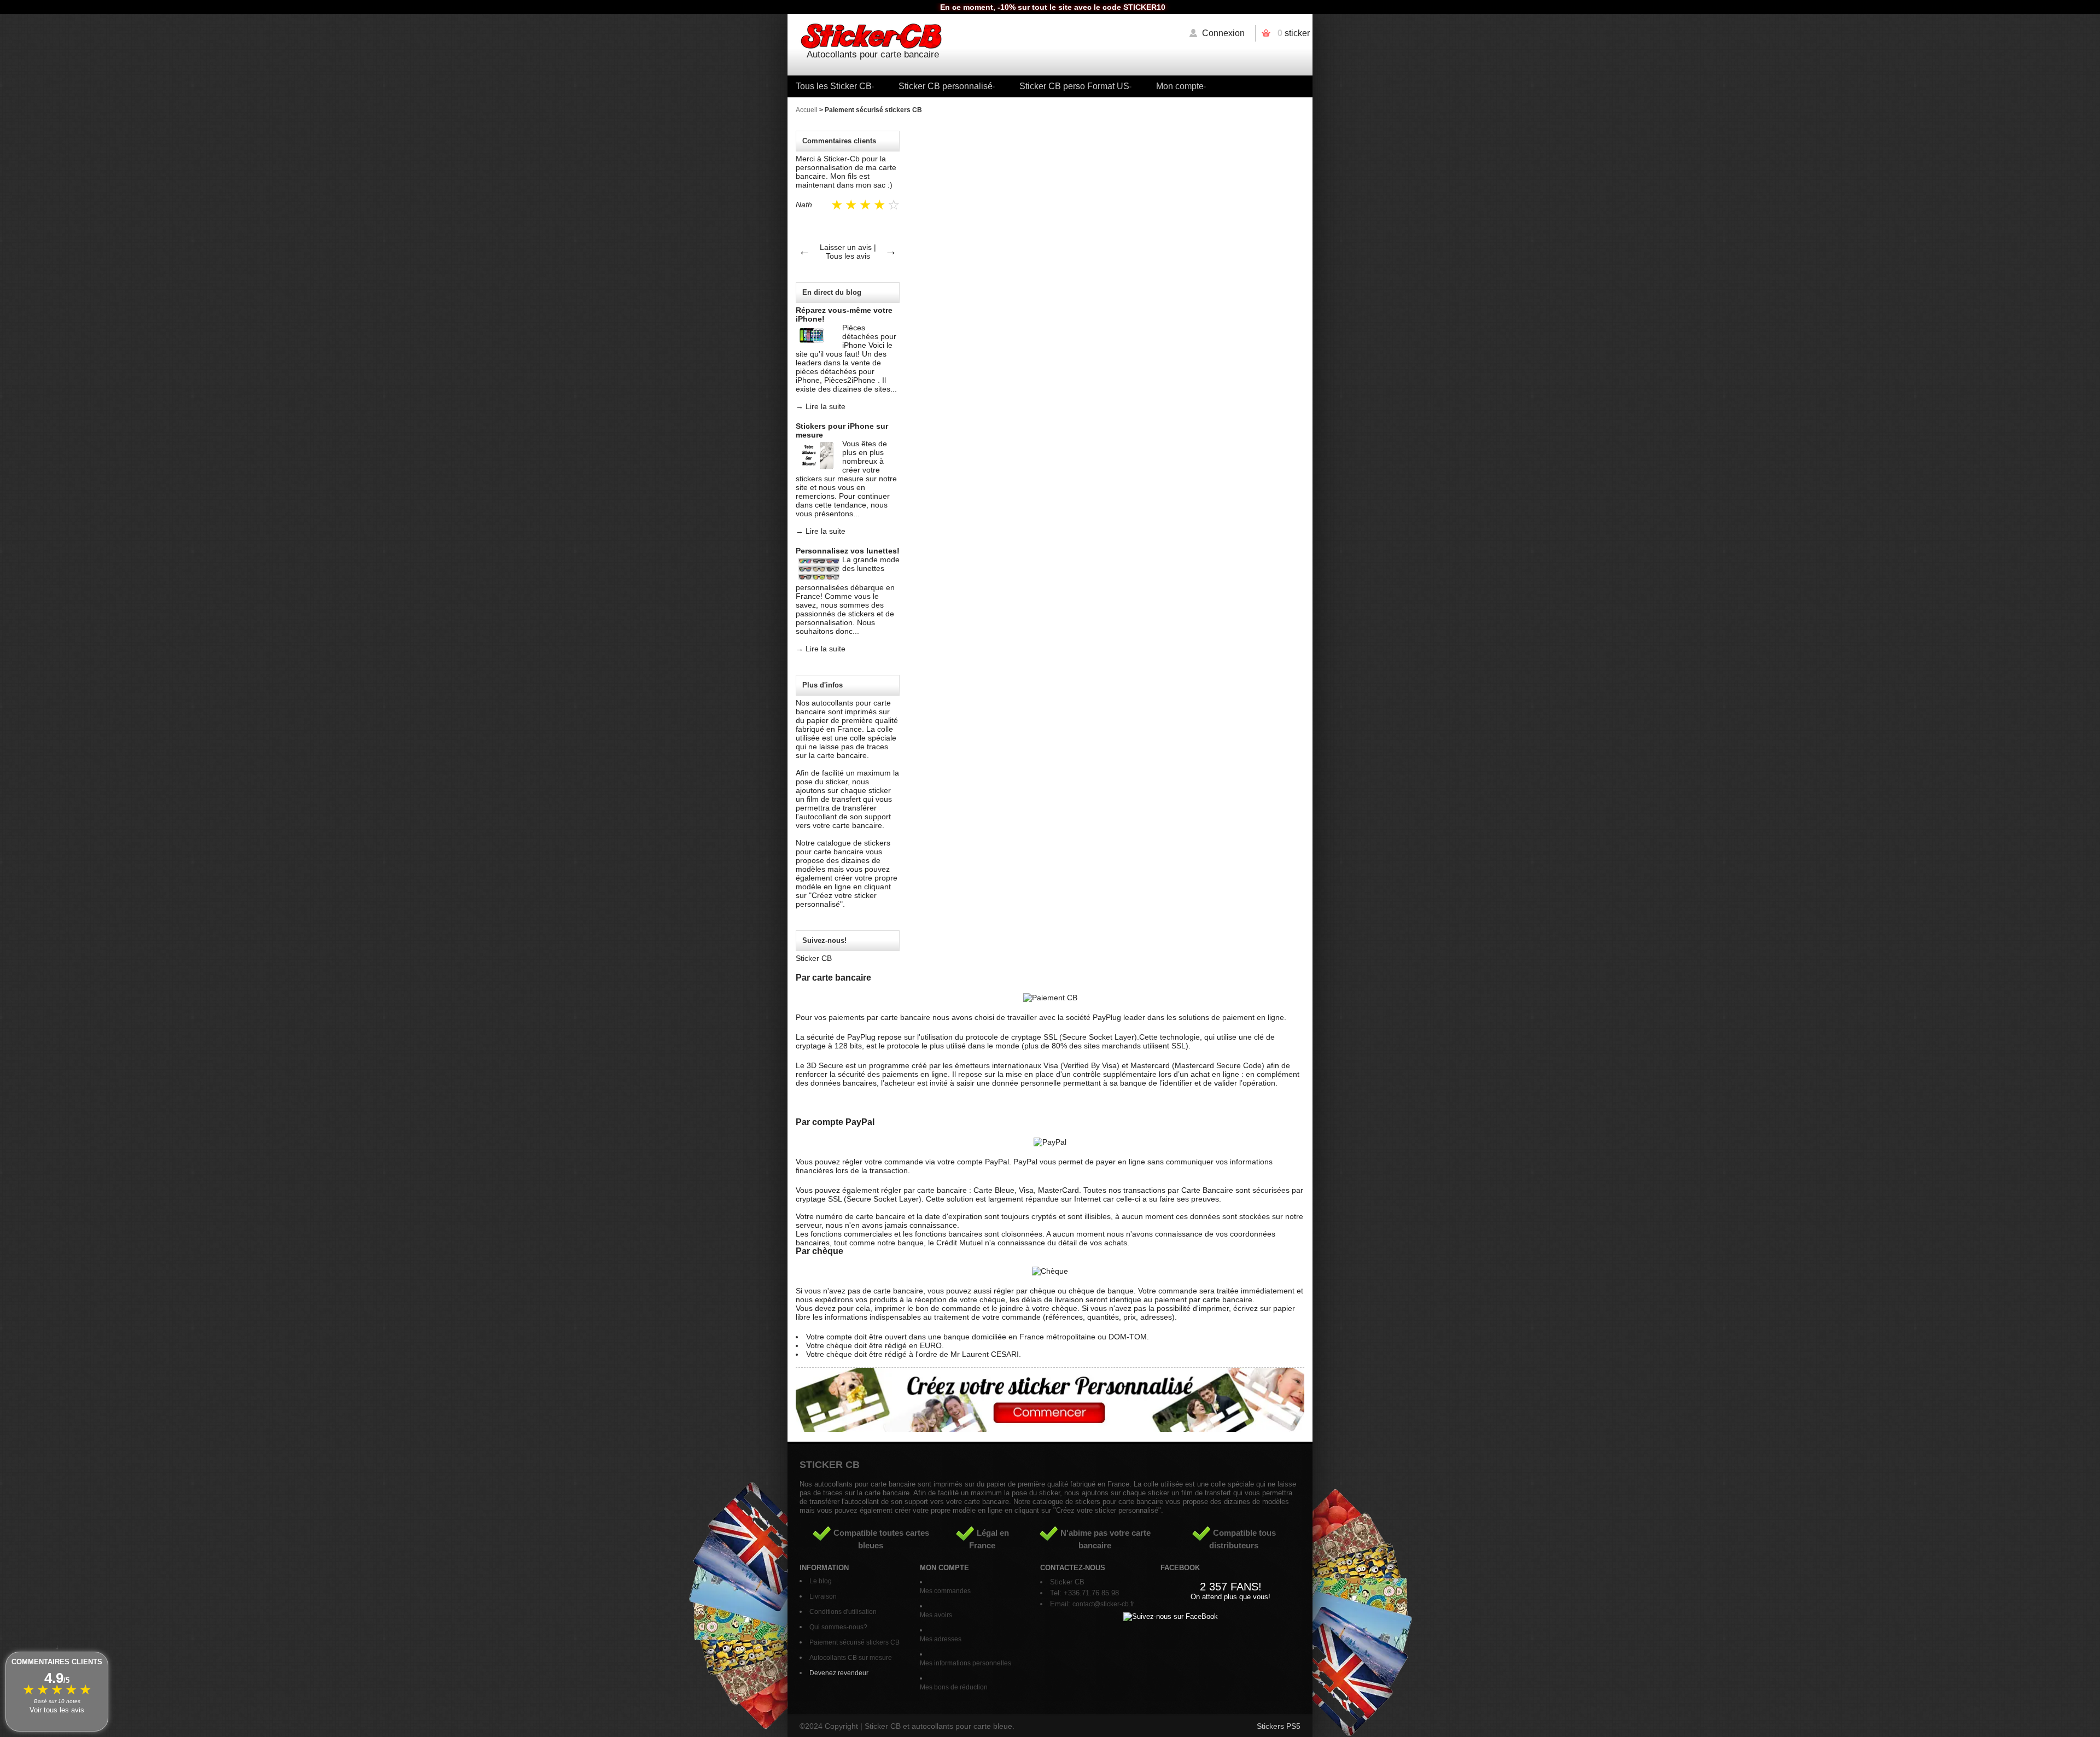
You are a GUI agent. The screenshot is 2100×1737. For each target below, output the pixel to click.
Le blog (821, 1581)
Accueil (807, 110)
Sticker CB (814, 958)
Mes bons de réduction (954, 1687)
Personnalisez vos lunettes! (848, 551)
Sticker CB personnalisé (946, 86)
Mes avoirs (936, 1615)
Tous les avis (848, 256)
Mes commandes (945, 1591)
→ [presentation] (891, 251)
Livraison (823, 1596)
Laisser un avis (846, 247)
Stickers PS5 (1279, 1726)
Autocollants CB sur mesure (851, 1658)
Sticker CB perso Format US (1074, 86)
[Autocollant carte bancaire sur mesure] (1050, 1429)
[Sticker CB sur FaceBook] (1171, 1616)
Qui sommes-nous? (838, 1627)
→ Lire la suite (821, 406)
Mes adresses (941, 1639)
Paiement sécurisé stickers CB (854, 1642)
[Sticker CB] (1050, 37)
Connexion (1223, 33)
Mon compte (1180, 86)
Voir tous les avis (57, 1710)
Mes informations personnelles (966, 1663)
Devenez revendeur (839, 1673)
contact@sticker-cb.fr (1103, 1604)
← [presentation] (804, 251)
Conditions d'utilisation (843, 1612)
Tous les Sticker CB (834, 86)
